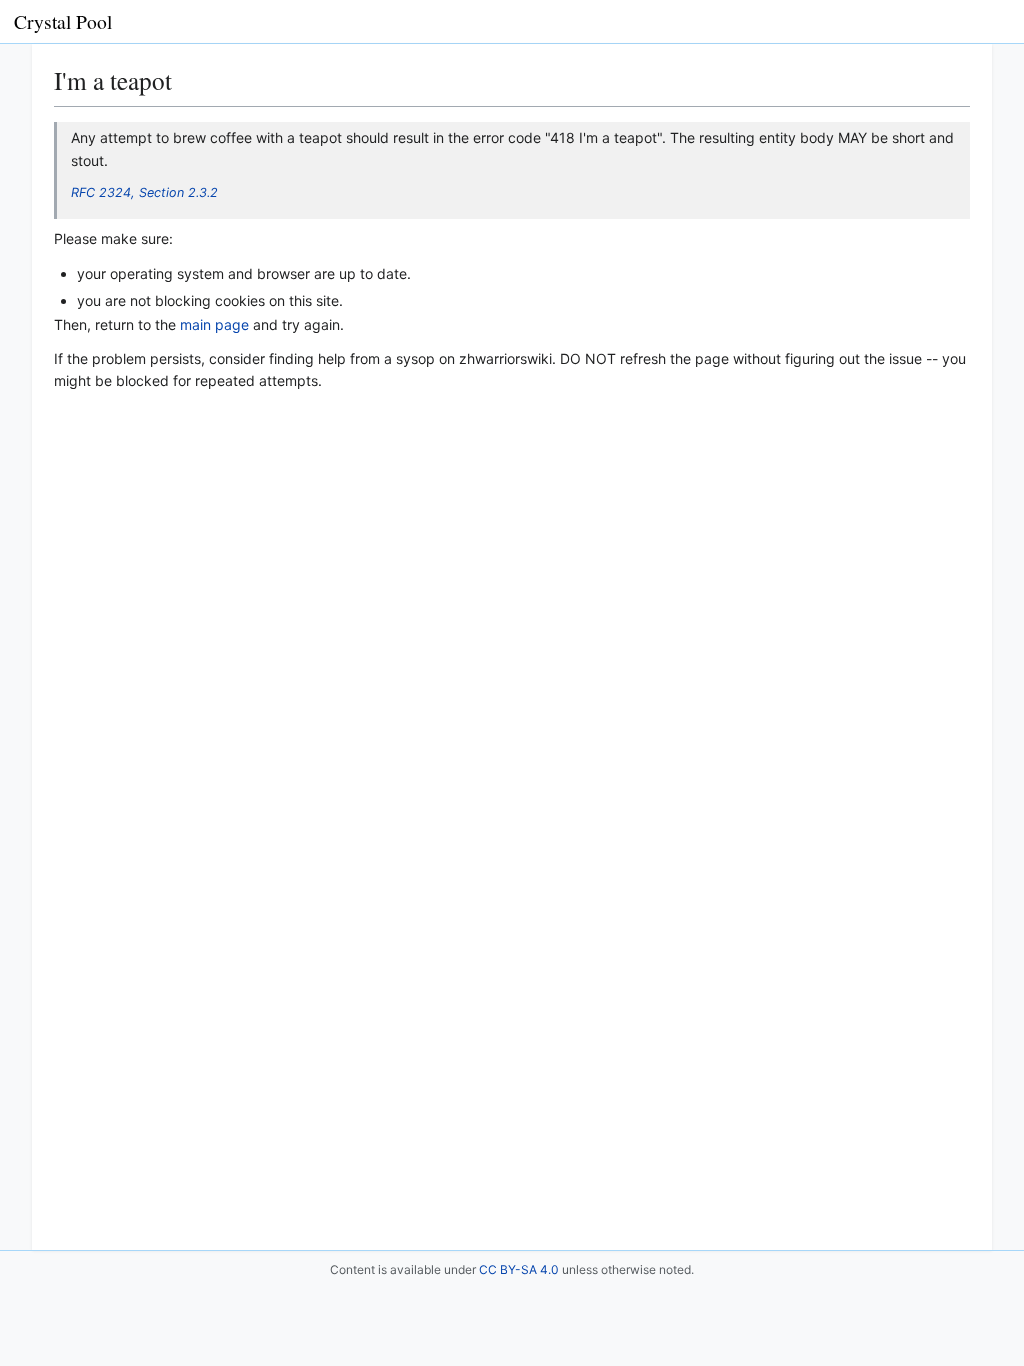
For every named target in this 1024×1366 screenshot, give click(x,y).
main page (214, 324)
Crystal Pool (63, 21)
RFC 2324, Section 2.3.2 (144, 192)
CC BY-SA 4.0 (519, 1269)
